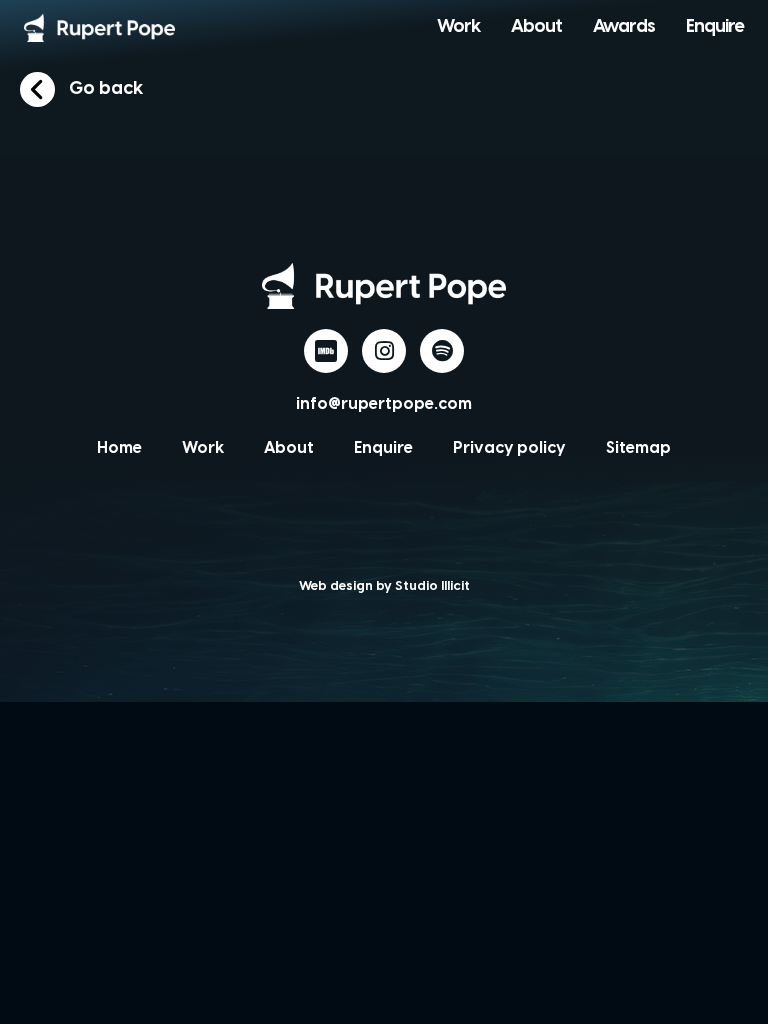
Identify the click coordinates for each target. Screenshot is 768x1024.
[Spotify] (442, 351)
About (536, 27)
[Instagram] (384, 351)
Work (458, 27)
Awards (624, 27)
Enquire (715, 27)
